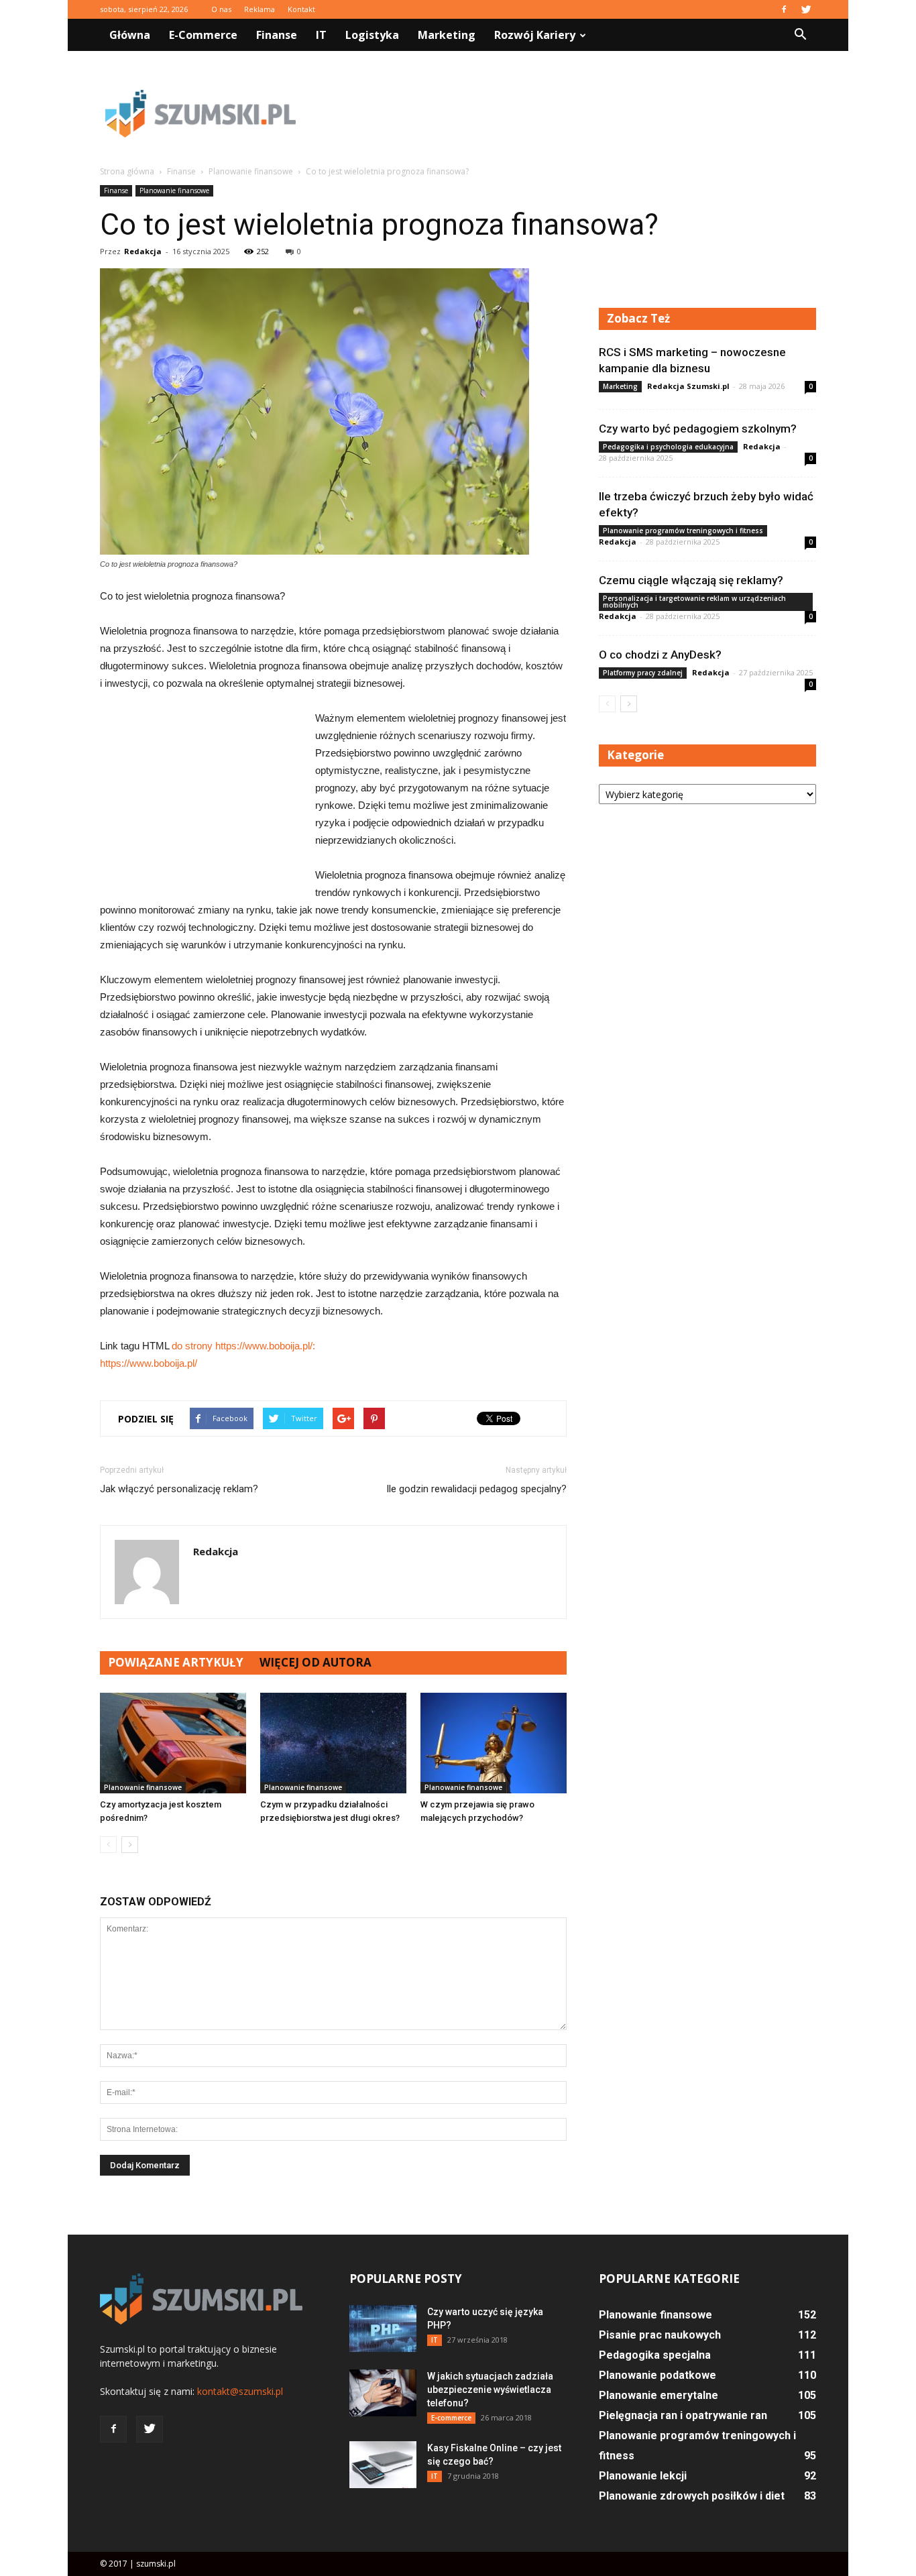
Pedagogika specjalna (655, 2355)
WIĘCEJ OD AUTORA (316, 1662)
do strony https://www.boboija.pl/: (243, 1346)
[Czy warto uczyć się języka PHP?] (383, 2329)
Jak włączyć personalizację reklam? (179, 1489)
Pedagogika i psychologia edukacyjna (668, 447)
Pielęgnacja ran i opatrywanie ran (683, 2415)
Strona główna (127, 171)
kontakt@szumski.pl (240, 2391)
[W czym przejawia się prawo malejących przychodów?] (494, 1743)
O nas (221, 9)
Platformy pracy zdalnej (643, 673)
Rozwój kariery (535, 35)
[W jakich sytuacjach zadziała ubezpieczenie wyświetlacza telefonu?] (383, 2393)
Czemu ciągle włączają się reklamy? (691, 580)
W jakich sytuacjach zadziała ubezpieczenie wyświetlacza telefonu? (490, 2390)
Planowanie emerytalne (659, 2395)
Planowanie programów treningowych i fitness (683, 530)
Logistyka (372, 35)
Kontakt (301, 9)
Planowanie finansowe (174, 190)
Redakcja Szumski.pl (688, 386)
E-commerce (203, 35)
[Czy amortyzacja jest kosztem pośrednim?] (173, 1743)
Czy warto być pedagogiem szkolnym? (698, 429)
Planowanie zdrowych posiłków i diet (692, 2496)
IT (321, 35)
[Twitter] (806, 9)
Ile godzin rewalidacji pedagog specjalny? (476, 1489)
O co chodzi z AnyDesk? (660, 655)
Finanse (277, 35)
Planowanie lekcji (643, 2476)
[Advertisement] (572, 113)
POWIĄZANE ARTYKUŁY (176, 1662)
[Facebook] (784, 9)
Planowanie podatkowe (657, 2375)
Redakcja (143, 251)
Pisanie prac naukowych (660, 2335)
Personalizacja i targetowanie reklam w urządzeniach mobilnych (694, 602)
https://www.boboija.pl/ (149, 1363)
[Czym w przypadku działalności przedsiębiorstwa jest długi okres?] (333, 1743)
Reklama (260, 9)
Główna (130, 35)
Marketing (447, 35)
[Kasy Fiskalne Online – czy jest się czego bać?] (383, 2465)
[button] (800, 35)
